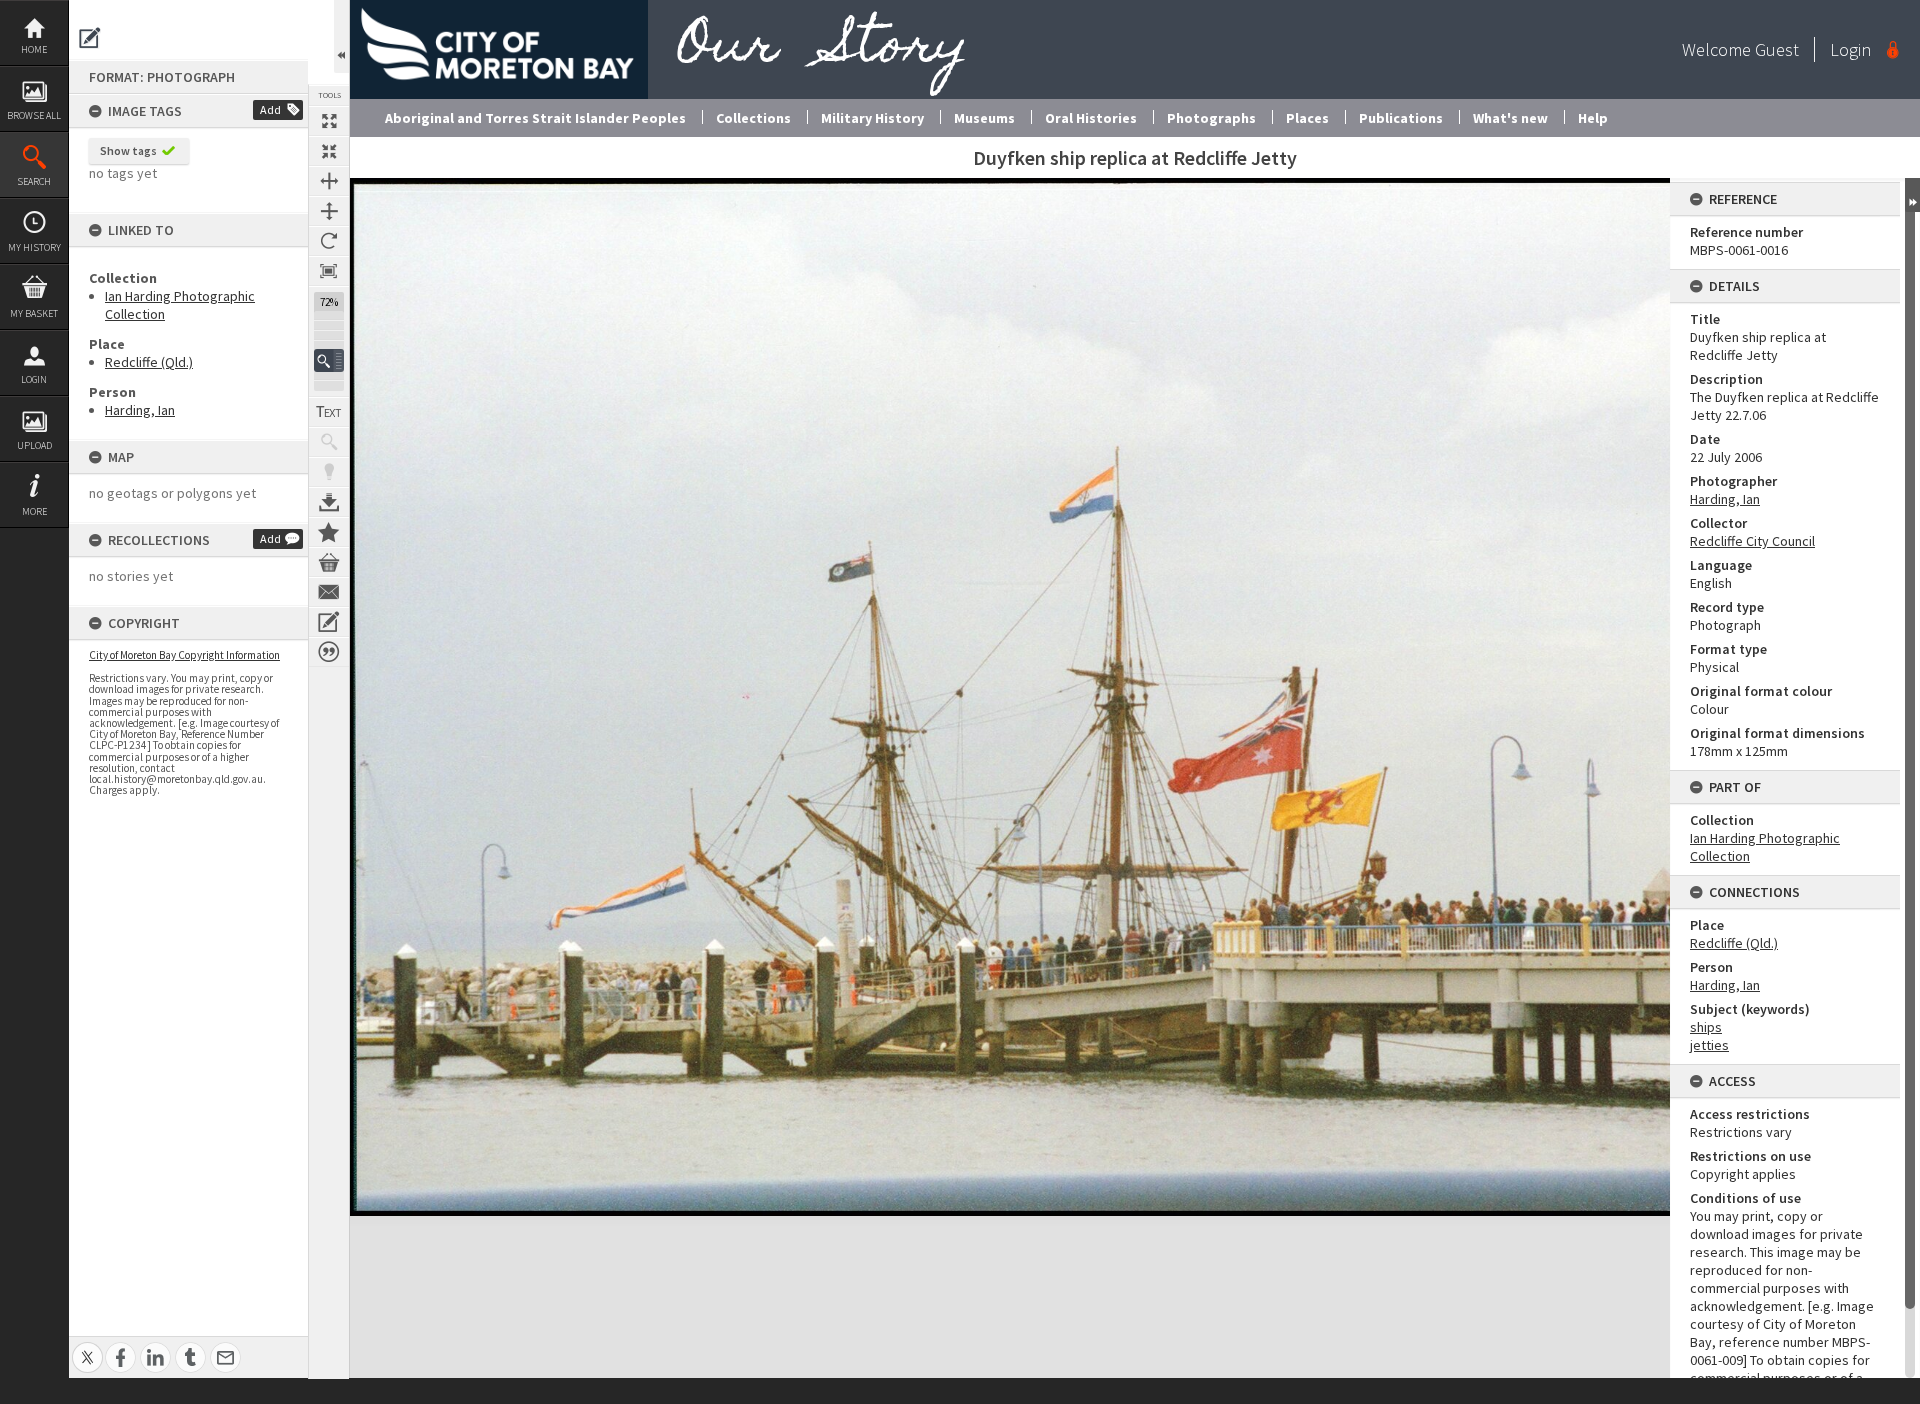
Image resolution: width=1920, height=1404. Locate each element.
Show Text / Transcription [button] (329, 412)
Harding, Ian (140, 410)
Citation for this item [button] (329, 652)
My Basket (34, 313)
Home (34, 49)
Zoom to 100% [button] (329, 271)
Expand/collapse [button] (1912, 195)
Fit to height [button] (329, 211)
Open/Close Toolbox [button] (341, 36)
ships (1706, 1027)
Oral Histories (1091, 118)
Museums (984, 118)
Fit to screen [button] (329, 151)
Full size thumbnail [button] (329, 121)
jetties (1709, 1045)
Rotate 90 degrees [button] (329, 241)
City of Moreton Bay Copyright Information (184, 655)
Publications (1401, 118)
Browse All (34, 115)
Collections (753, 118)
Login (34, 379)
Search (34, 181)
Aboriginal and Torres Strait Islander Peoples (535, 118)
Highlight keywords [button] (329, 472)
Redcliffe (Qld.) (149, 362)
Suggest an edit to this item (90, 38)
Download (329, 502)
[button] (329, 360)
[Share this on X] (87, 1346)
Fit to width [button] (329, 181)
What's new (1510, 118)
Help (1593, 118)
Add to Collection (329, 532)
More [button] (34, 511)
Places (1307, 118)
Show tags (128, 150)
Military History (872, 118)
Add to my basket (329, 562)
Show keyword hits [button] (329, 442)
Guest (1777, 49)
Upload (34, 445)
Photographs (1211, 118)
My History (34, 247)
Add (270, 109)
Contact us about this (329, 592)
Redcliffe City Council (1752, 541)
